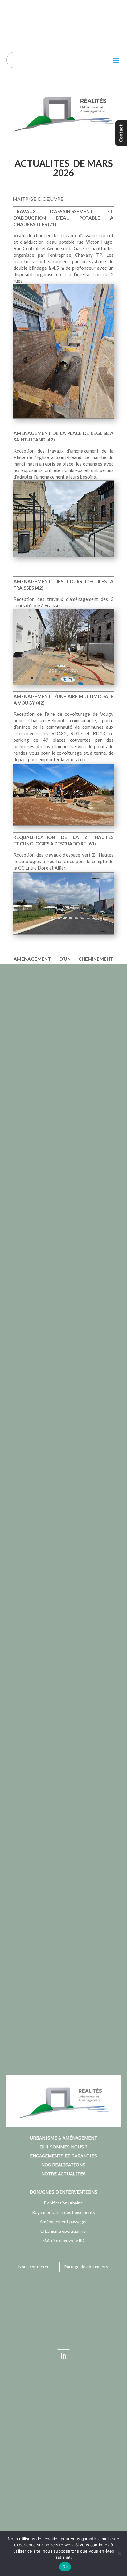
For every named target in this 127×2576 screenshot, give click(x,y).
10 (79, 678)
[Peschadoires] (63, 934)
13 (95, 678)
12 (90, 678)
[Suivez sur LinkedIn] (63, 2356)
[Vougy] (63, 825)
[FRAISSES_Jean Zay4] (63, 685)
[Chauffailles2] (63, 418)
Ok (65, 2567)
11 (85, 678)
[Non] (119, 2553)
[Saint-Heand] (63, 557)
